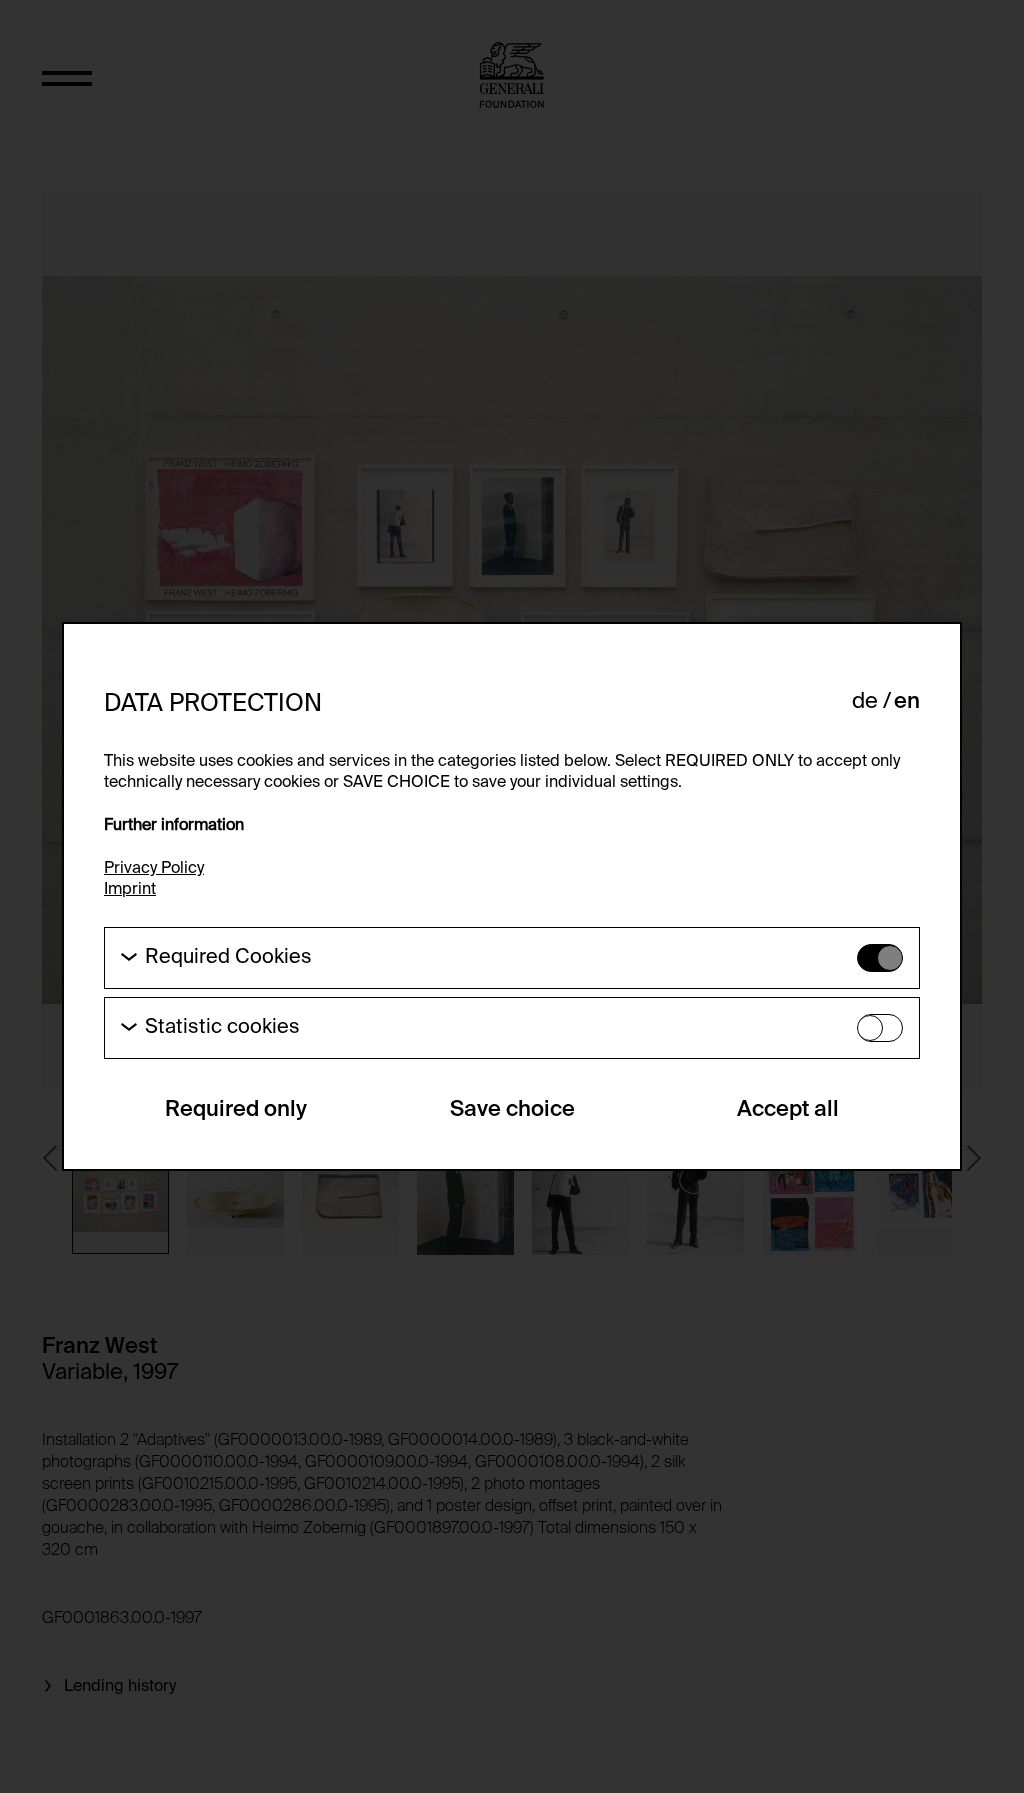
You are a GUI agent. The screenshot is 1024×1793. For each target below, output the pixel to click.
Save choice (512, 1110)
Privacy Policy (154, 869)
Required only (236, 1110)
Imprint (130, 890)
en (907, 702)
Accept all (788, 1110)
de (865, 702)
